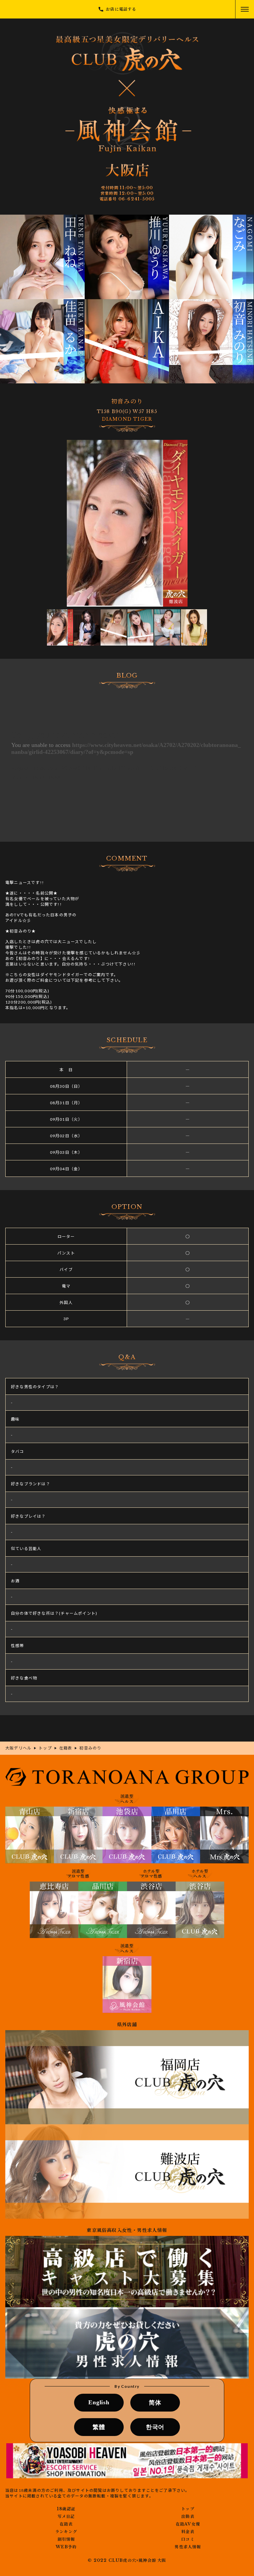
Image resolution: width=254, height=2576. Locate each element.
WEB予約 (66, 2547)
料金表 (188, 2532)
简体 (155, 2403)
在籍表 (66, 2524)
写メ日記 (66, 2517)
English (99, 2402)
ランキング (66, 2532)
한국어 (155, 2427)
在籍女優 (188, 2524)
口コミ (188, 2539)
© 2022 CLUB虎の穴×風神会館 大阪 (127, 2560)
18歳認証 (66, 2509)
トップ (188, 2509)
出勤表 (188, 2517)
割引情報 (66, 2539)
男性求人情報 (188, 2547)
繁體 (99, 2427)
